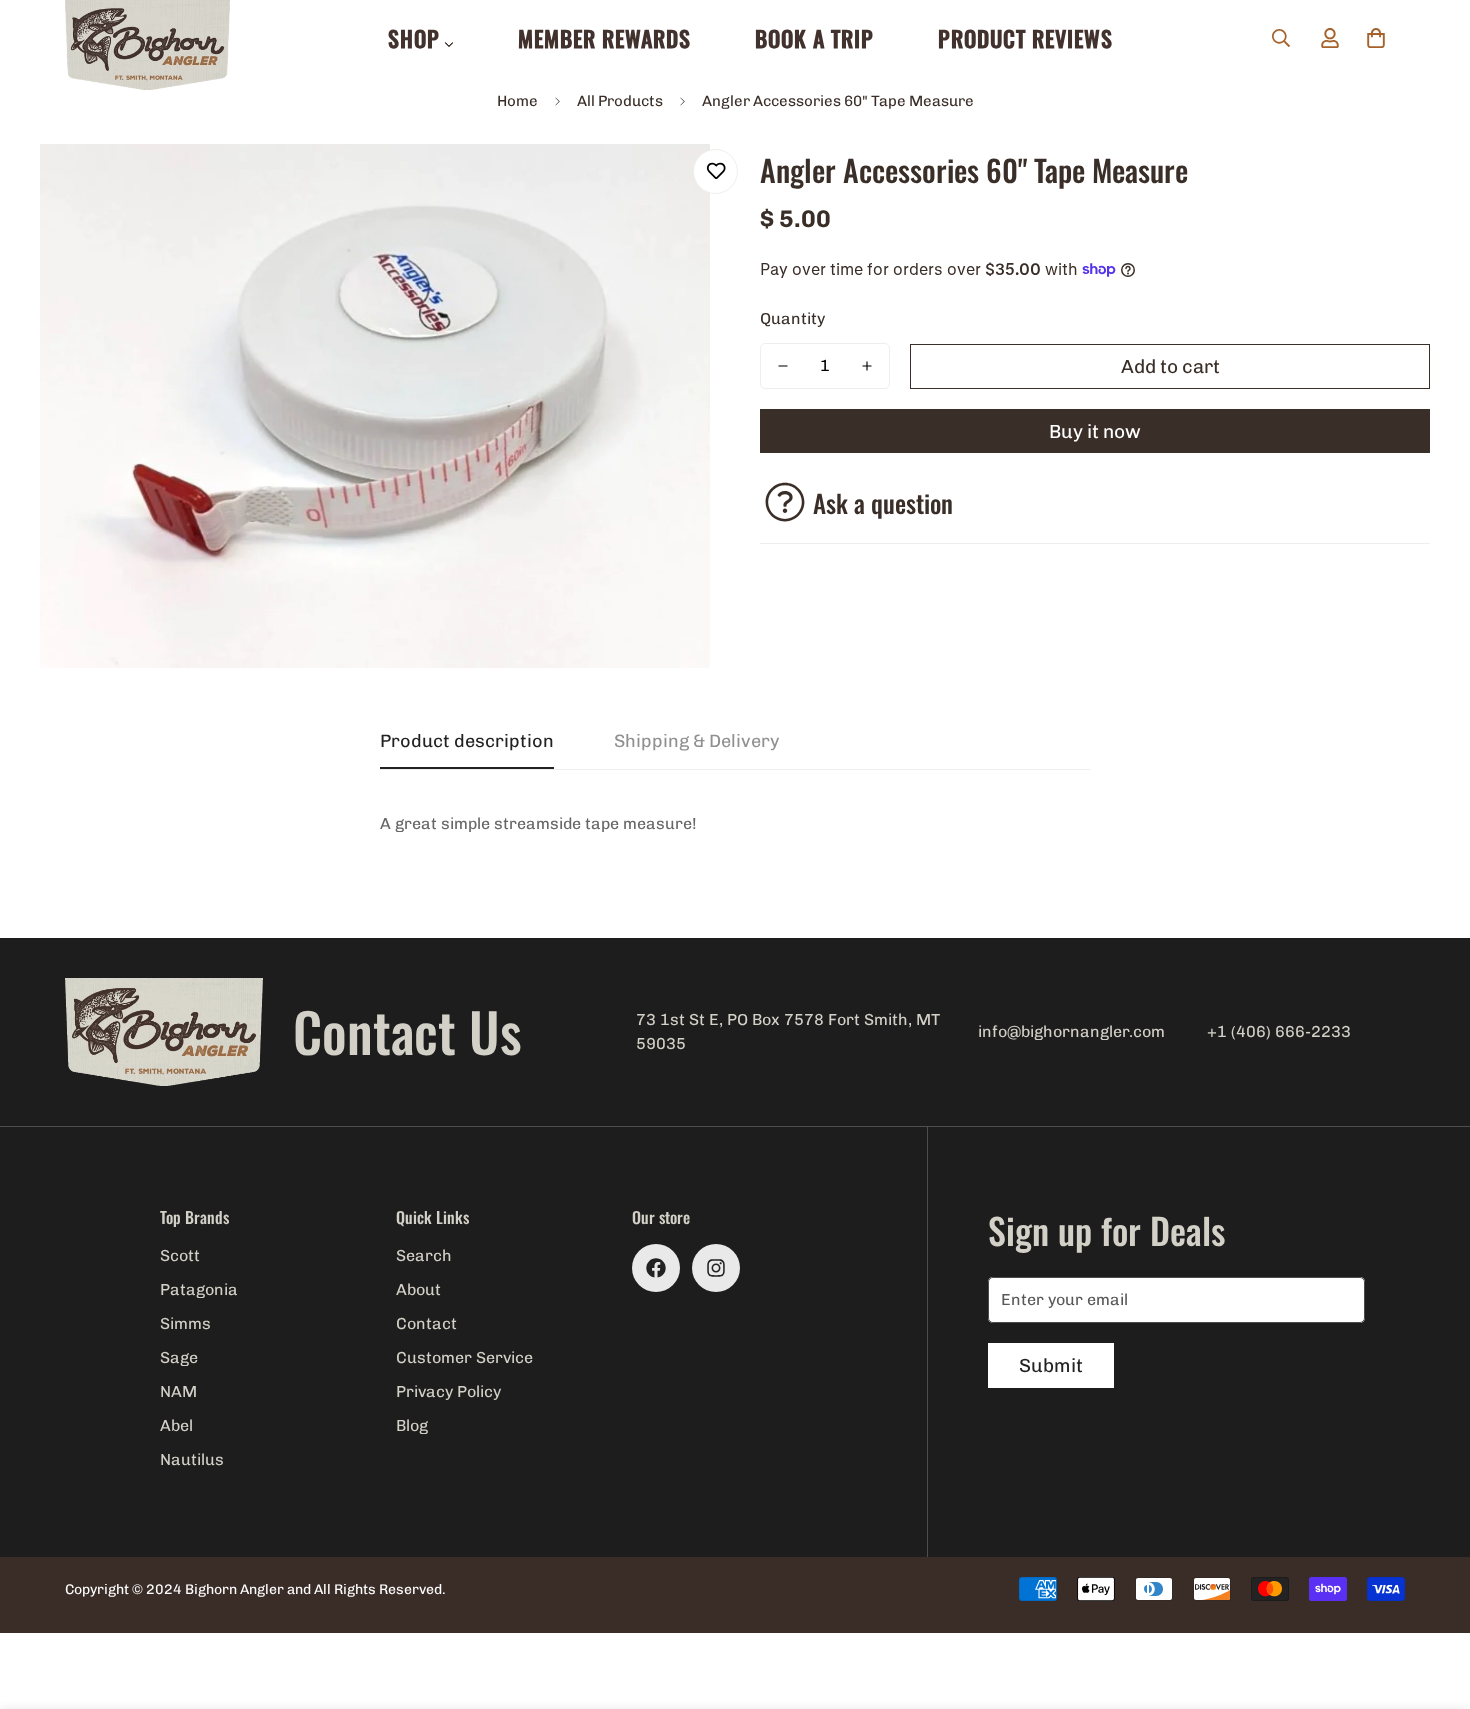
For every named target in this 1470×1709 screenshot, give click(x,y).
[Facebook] (656, 1268)
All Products (620, 101)
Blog (412, 1425)
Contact (426, 1323)
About (418, 1289)
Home (517, 101)
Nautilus (192, 1459)
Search (424, 1255)
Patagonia (199, 1289)
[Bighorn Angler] (147, 46)
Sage (179, 1357)
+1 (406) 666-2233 (1279, 1031)
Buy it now (1095, 431)
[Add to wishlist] (715, 171)
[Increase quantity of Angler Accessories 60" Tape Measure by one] (867, 366)
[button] (1376, 38)
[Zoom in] (667, 186)
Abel (176, 1425)
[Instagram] (716, 1268)
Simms (185, 1323)
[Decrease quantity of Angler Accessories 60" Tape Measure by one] (783, 366)
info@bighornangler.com (1071, 1031)
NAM (178, 1391)
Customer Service (464, 1357)
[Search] (1281, 38)
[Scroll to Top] (1431, 1600)
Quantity (792, 318)
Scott (180, 1255)
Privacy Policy (448, 1391)
